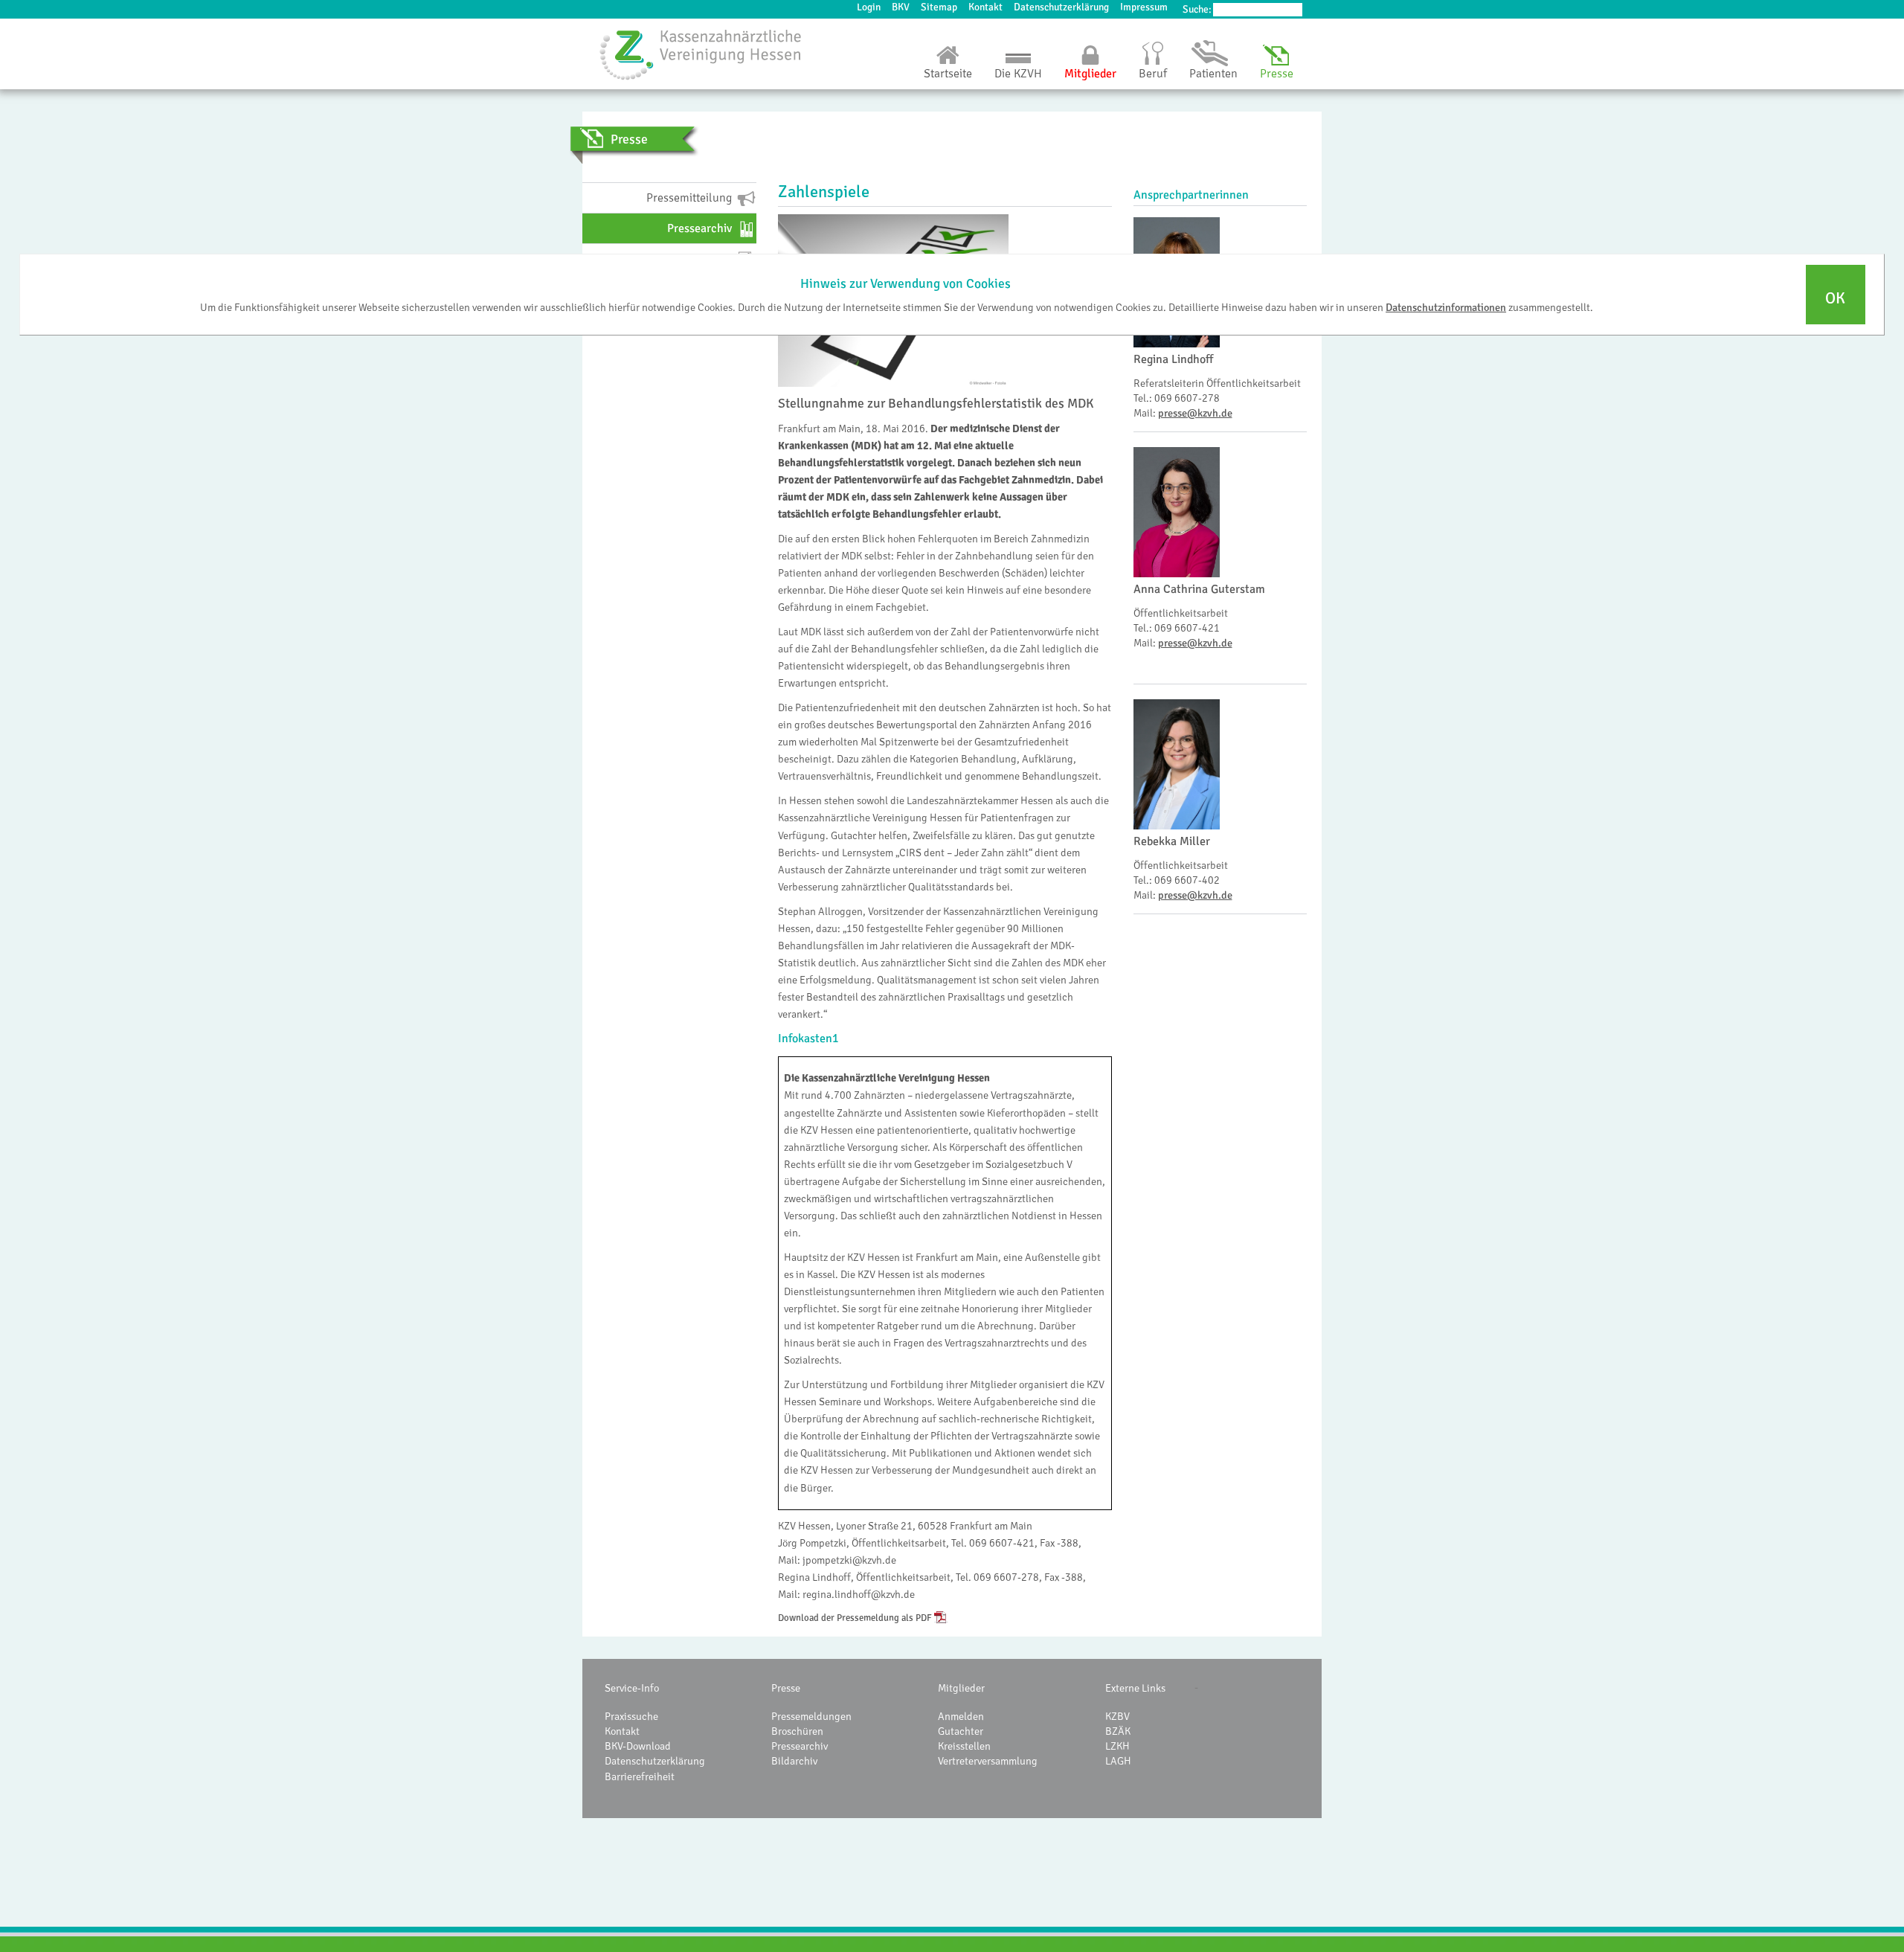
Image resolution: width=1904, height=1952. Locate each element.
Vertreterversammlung (988, 1761)
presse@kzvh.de (1195, 413)
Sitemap (939, 7)
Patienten (1213, 74)
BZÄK (1118, 1731)
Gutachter (961, 1731)
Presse (1277, 74)
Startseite (948, 74)
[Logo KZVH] (701, 54)
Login (869, 7)
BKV (901, 7)
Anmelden (961, 1716)
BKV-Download (638, 1746)
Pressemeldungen (811, 1716)
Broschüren (797, 1731)
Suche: (1197, 9)
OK (1835, 298)
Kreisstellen (964, 1746)
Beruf (1153, 74)
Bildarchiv (794, 1761)
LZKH (1117, 1746)
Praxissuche (631, 1716)
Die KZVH (1018, 74)
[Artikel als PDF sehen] (941, 1618)
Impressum (1144, 7)
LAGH (1118, 1761)
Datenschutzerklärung (1061, 7)
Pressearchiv (800, 1746)
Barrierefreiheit (640, 1776)
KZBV (1117, 1716)
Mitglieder (1090, 74)
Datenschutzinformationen (1446, 307)
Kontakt (985, 7)
